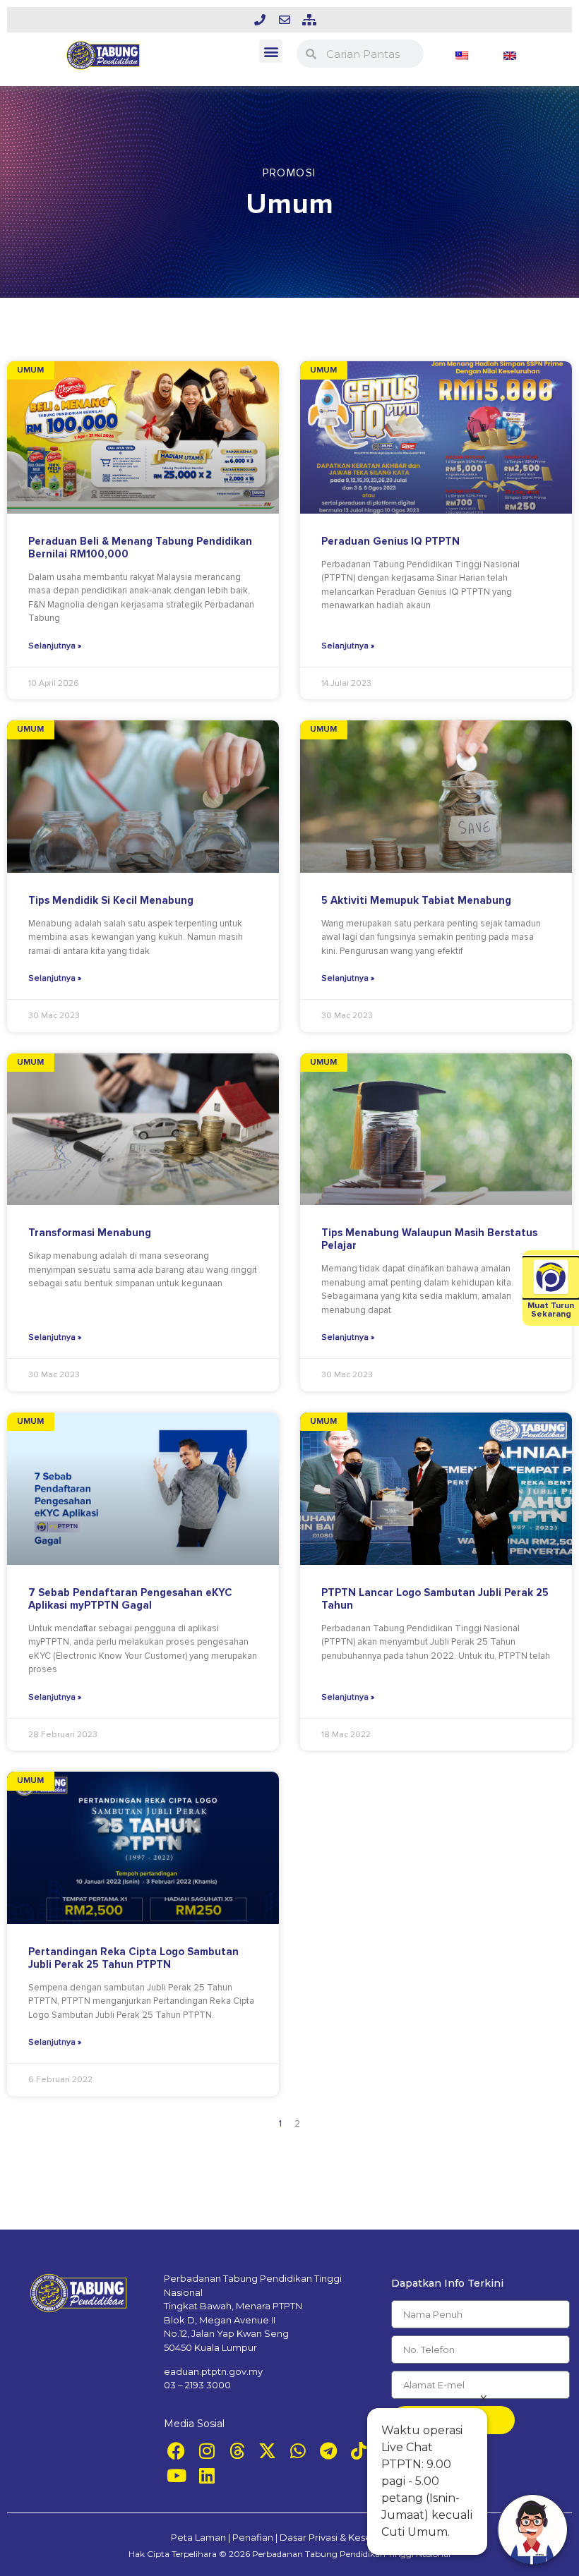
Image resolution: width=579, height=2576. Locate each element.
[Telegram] (328, 2451)
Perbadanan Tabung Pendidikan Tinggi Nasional (351, 2554)
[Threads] (237, 2451)
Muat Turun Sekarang (551, 1310)
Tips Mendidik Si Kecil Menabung (111, 900)
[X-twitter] (267, 2451)
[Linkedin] (207, 2475)
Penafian (253, 2537)
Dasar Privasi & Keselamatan (344, 2537)
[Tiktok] (358, 2451)
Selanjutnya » (55, 646)
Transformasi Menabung (90, 1233)
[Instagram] (207, 2451)
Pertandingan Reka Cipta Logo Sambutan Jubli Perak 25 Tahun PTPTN (133, 1958)
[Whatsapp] (298, 2451)
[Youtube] (176, 2475)
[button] (271, 51)
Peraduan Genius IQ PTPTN (390, 541)
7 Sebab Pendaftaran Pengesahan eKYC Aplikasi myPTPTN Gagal (130, 1599)
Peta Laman (198, 2537)
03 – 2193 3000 (197, 2385)
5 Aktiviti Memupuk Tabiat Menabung (416, 900)
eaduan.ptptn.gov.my (213, 2371)
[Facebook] (176, 2451)
